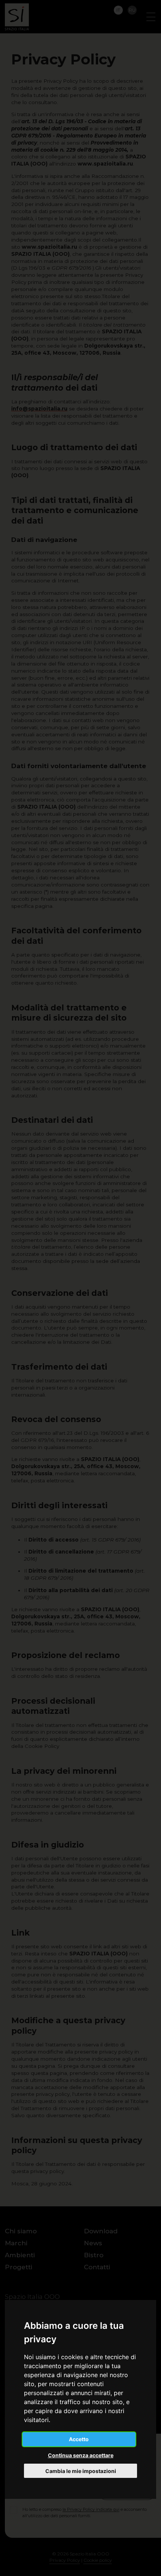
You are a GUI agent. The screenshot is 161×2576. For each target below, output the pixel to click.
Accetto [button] (79, 2439)
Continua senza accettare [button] (81, 2455)
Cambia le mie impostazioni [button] (81, 2471)
